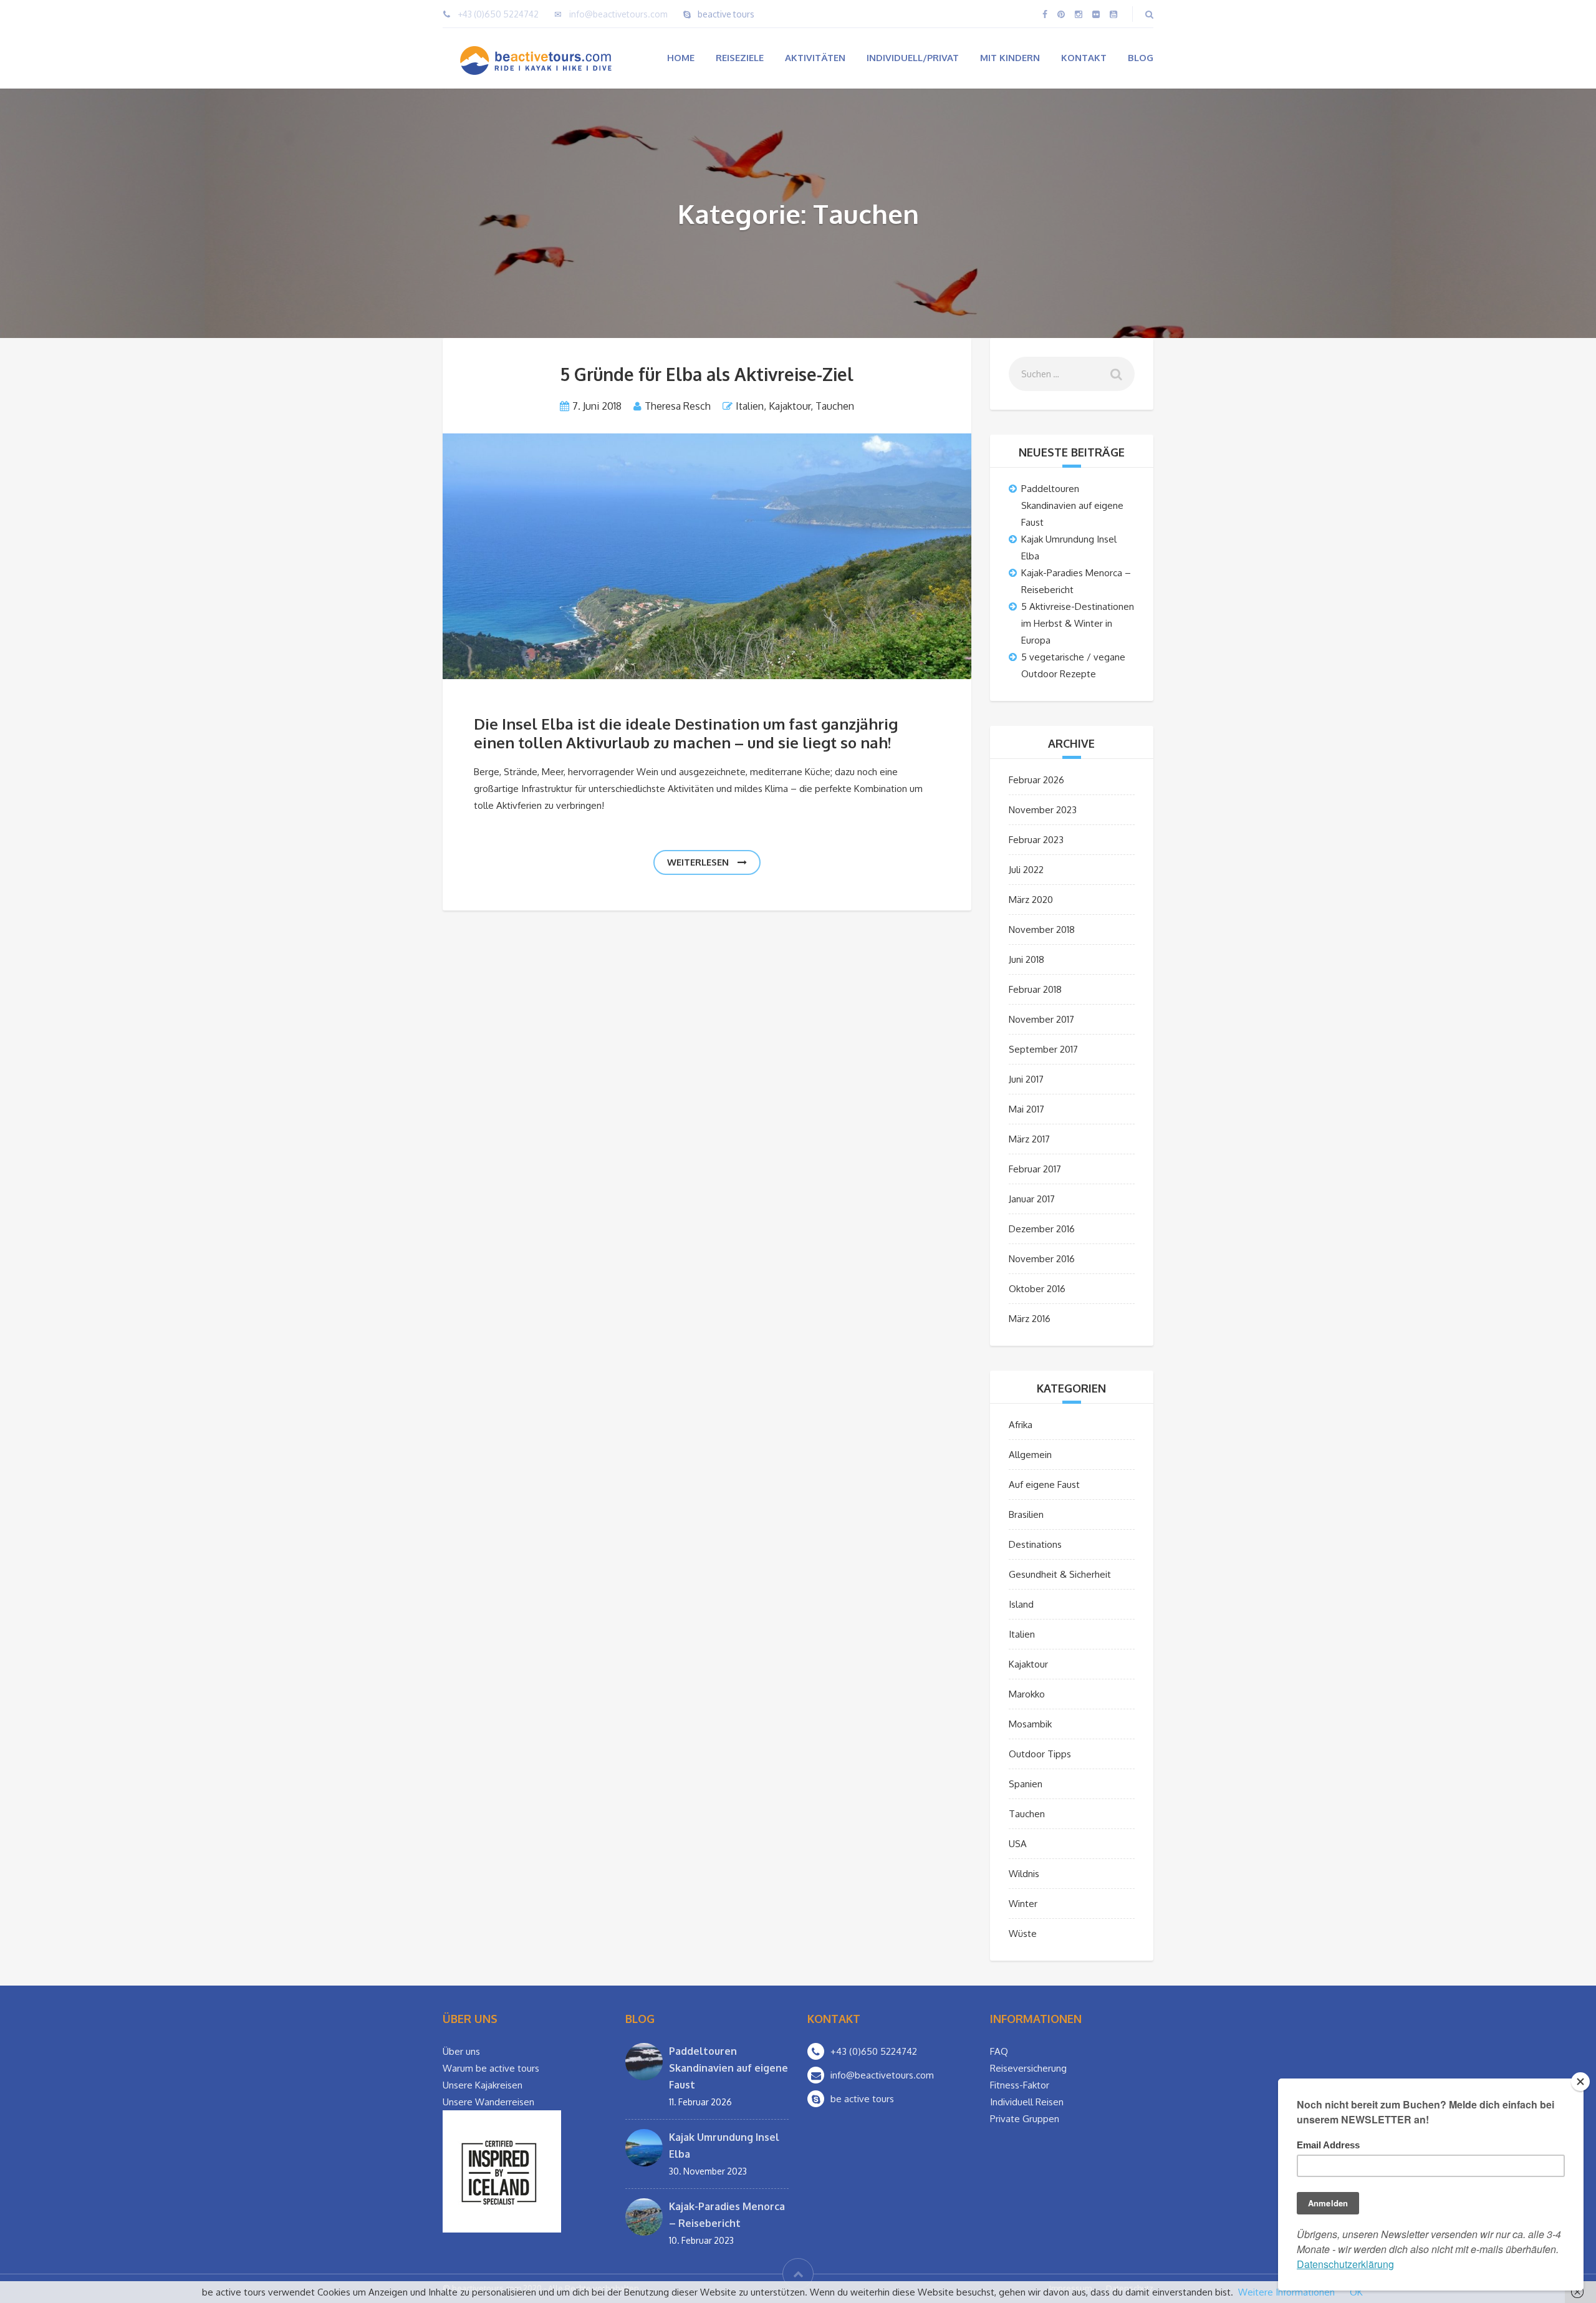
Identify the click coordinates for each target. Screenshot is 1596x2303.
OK (1356, 2292)
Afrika (1021, 1425)
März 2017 (1029, 1139)
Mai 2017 (1026, 1109)
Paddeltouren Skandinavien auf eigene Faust (1072, 505)
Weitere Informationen (1286, 2292)
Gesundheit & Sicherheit (1060, 1574)
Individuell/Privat (913, 58)
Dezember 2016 (1042, 1229)
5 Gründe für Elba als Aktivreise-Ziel (707, 374)
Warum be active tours (491, 2068)
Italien (750, 406)
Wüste (1023, 1934)
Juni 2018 (1026, 959)
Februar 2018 (1035, 989)
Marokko (1027, 1694)
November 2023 (1043, 810)
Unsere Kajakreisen (483, 2085)
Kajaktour (790, 406)
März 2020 (1031, 900)
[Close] (1580, 2082)
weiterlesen (699, 862)
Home (681, 58)
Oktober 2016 (1037, 1289)
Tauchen (835, 406)
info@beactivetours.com (618, 14)
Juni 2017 (1026, 1079)
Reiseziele (740, 58)
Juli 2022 (1026, 870)
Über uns (461, 2051)
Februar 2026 (1036, 780)
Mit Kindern (1010, 58)
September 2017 (1043, 1049)
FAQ (999, 2051)
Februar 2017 (1035, 1169)
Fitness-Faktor (1020, 2085)
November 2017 (1041, 1019)
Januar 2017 (1032, 1199)
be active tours (862, 2099)
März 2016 (1030, 1319)
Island (1021, 1604)
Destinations (1035, 1544)
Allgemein (1030, 1455)
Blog (1141, 58)
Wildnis (1024, 1874)
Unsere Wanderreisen (488, 2102)
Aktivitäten (815, 58)
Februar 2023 (1036, 840)
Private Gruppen (1025, 2119)
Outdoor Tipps (1040, 1754)
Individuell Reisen (1027, 2102)
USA (1018, 1844)
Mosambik (1030, 1724)
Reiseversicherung (1028, 2068)
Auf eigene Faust (1044, 1485)
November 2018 (1042, 929)
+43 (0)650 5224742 (498, 14)
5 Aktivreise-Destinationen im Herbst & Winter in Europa (1078, 623)
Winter (1023, 1904)
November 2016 (1042, 1259)
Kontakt (1084, 58)
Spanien (1026, 1784)
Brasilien (1026, 1514)
